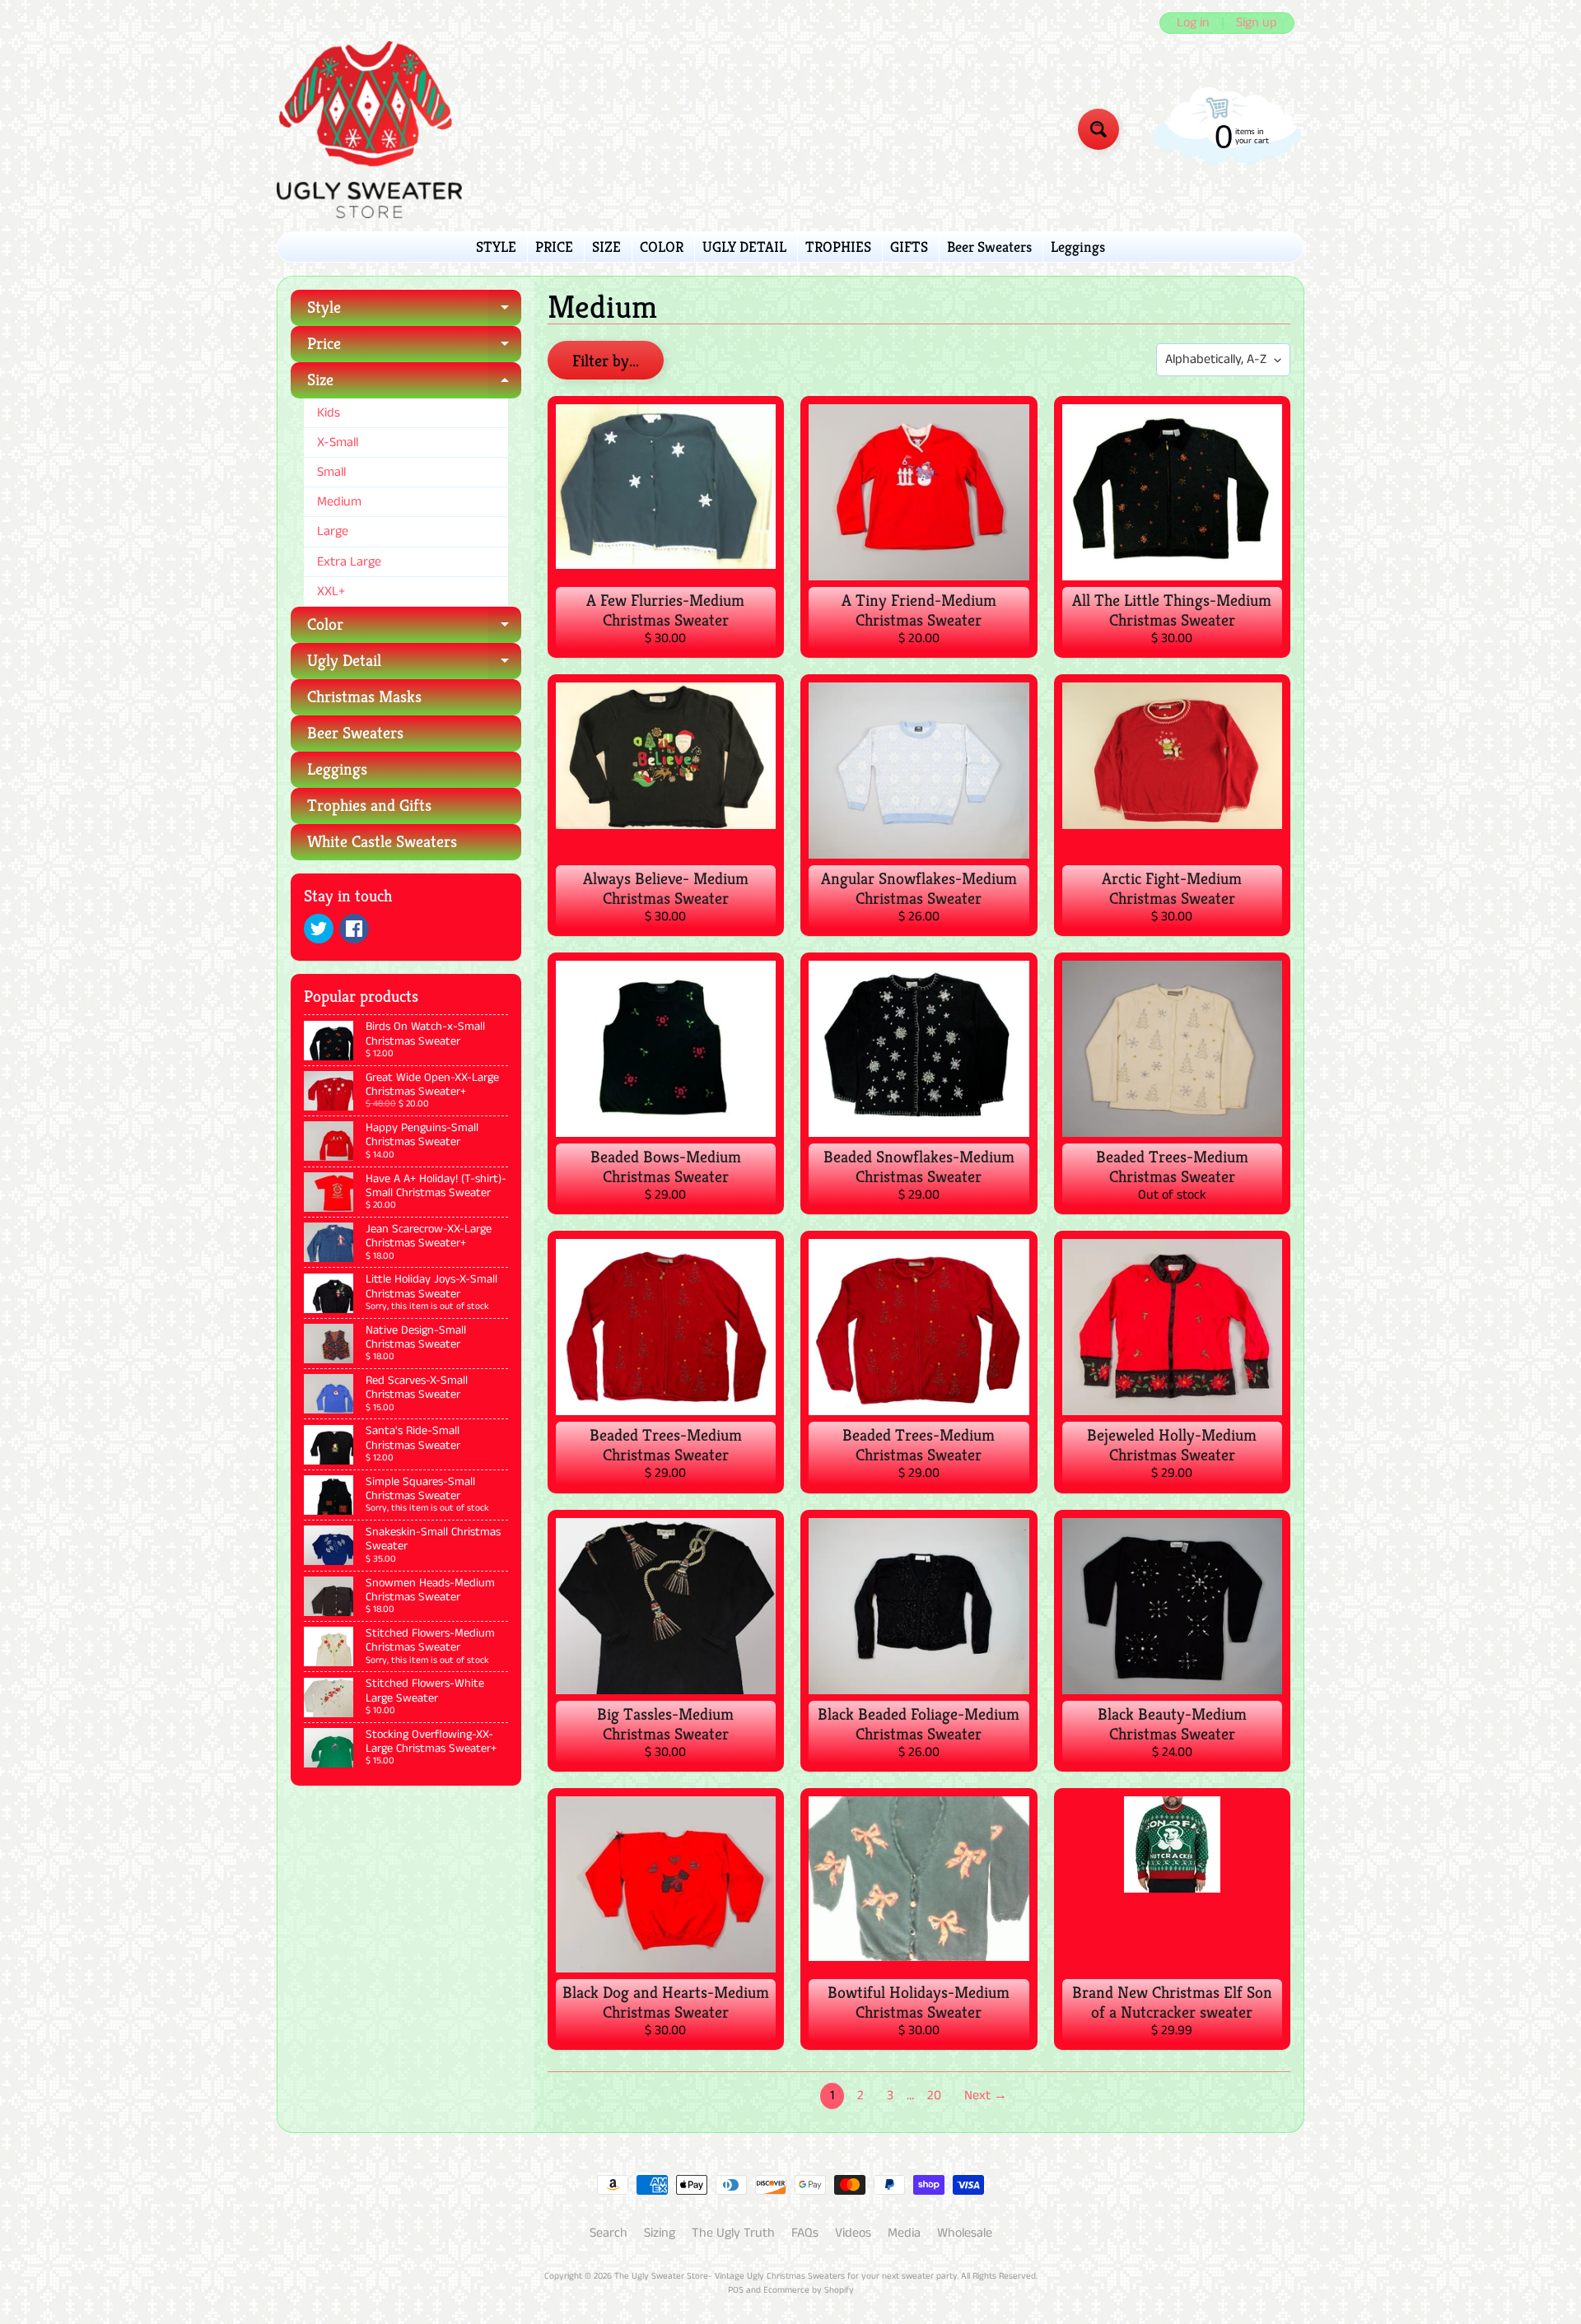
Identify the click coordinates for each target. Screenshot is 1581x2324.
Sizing (660, 2233)
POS (736, 2290)
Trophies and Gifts (369, 806)
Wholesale (965, 2233)
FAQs (805, 2233)
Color (414, 629)
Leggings (1078, 247)
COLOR (662, 247)
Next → (986, 2096)
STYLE (496, 247)
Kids (329, 413)
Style (414, 312)
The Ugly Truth (733, 2233)
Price (414, 348)
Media (904, 2233)
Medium (339, 502)
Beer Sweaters (989, 247)
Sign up (1257, 23)
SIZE (606, 247)
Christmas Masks (364, 697)
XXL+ (331, 591)
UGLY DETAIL (744, 247)
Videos (853, 2233)
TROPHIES (838, 247)
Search (609, 2233)
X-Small (338, 442)
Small (331, 472)
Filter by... (606, 361)
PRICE (554, 247)
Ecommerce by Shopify (809, 2290)
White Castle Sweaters (382, 842)
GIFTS (909, 247)
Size (414, 384)
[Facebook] (354, 929)
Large (333, 531)
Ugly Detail (414, 665)
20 (934, 2096)
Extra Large (349, 562)
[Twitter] (319, 929)
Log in (1193, 23)
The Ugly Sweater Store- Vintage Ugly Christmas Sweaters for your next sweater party (786, 2276)
